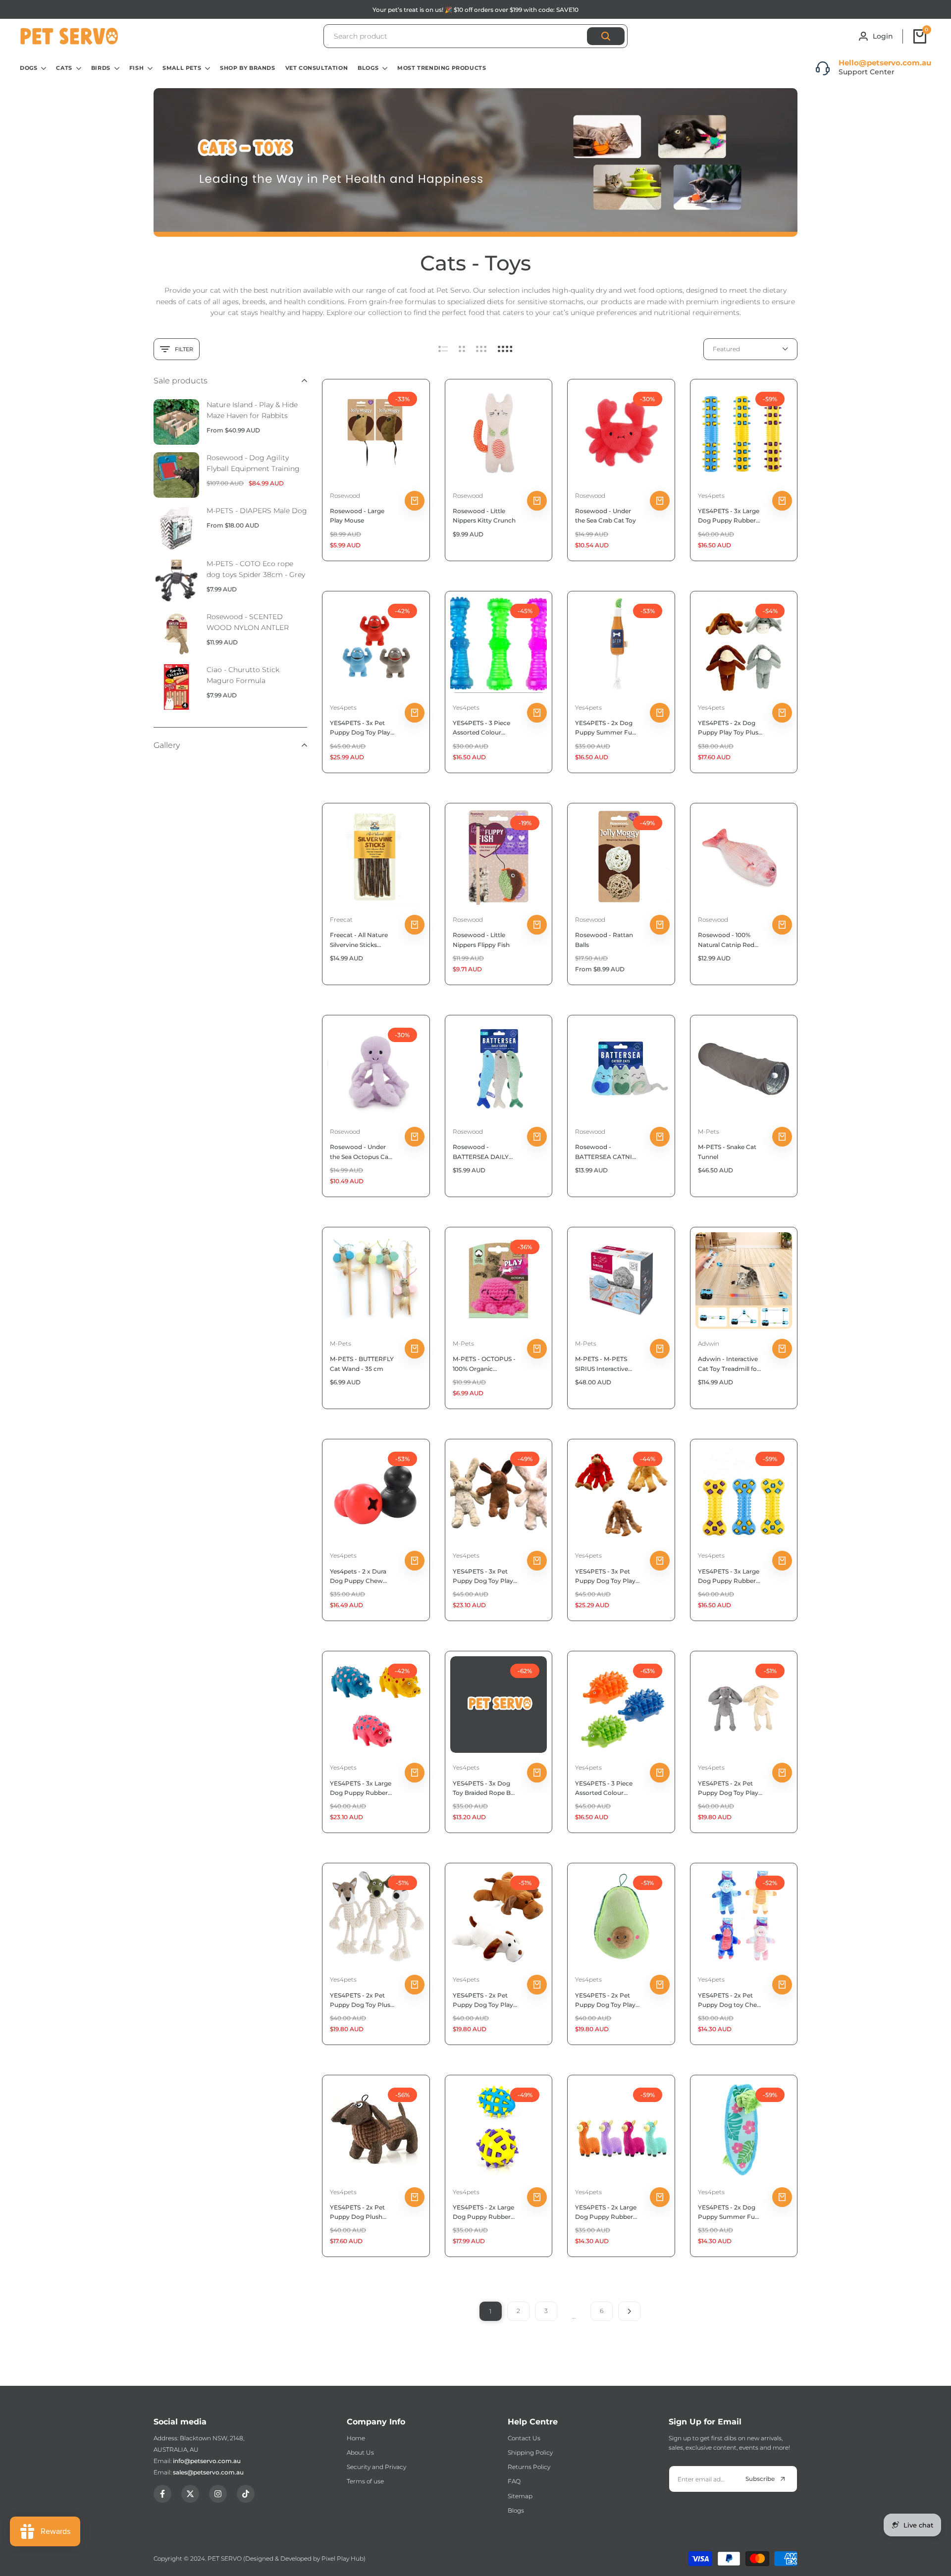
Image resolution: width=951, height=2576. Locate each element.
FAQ (514, 2481)
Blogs (516, 2510)
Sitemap (520, 2496)
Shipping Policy (530, 2452)
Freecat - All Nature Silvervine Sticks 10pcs (359, 940)
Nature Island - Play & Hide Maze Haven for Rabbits (252, 410)
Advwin (709, 1343)
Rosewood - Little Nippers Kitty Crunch (484, 516)
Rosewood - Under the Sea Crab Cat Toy (606, 516)
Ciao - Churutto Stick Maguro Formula (243, 675)
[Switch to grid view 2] (462, 349)
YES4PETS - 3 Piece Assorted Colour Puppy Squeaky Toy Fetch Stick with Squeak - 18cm (482, 728)
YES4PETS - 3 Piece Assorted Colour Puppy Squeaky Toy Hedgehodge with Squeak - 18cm (604, 1788)
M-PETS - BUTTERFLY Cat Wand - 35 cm (362, 1364)
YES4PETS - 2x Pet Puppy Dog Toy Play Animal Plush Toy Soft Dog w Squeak (483, 2000)
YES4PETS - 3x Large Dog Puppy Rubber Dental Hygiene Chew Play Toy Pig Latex (361, 1788)
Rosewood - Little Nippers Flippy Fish (481, 940)
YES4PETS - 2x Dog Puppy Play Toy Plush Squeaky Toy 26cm (730, 728)
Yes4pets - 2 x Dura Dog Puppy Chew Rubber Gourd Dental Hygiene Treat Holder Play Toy (362, 1577)
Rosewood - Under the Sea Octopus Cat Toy (360, 1152)
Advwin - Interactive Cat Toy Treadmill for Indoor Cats (729, 1364)
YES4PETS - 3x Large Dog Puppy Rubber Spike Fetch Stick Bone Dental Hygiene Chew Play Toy (730, 1577)
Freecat (341, 920)
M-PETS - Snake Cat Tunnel (727, 1152)
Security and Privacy (376, 2467)
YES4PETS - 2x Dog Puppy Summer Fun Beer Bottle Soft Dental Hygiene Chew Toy (606, 728)
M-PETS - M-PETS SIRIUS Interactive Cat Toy (602, 1364)
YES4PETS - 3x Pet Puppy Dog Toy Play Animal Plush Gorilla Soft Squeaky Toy (605, 1577)
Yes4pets (711, 496)
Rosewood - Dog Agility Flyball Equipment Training (253, 463)
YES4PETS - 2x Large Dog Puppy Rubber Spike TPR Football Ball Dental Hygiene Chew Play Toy (483, 2212)
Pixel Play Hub (343, 2558)
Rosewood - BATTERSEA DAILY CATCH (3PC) (481, 1152)
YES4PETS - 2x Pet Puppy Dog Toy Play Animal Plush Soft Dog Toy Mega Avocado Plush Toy (605, 2000)
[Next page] (629, 2311)
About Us (360, 2452)
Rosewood (345, 496)
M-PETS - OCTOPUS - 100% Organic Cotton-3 (484, 1364)
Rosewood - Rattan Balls (604, 940)
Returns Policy (529, 2467)
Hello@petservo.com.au (885, 63)
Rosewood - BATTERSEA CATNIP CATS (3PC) (606, 1152)
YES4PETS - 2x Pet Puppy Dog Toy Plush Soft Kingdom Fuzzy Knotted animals (362, 2000)
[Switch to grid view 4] (505, 349)
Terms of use (365, 2481)
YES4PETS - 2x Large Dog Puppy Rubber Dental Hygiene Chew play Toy (606, 2212)
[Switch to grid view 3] (481, 349)
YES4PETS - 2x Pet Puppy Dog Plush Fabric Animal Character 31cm (357, 2212)
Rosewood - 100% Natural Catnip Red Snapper (726, 940)
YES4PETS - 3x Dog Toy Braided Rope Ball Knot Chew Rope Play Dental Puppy (485, 1788)
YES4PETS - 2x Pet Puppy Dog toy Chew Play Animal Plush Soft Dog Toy (730, 2000)
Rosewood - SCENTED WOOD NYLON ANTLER (248, 622)
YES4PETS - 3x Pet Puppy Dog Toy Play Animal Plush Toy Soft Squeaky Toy (483, 1577)
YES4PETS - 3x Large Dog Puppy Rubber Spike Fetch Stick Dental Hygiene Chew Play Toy (729, 516)
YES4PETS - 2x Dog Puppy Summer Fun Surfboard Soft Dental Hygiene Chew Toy (730, 2212)
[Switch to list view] (443, 349)
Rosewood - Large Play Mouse (357, 516)
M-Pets (709, 1131)
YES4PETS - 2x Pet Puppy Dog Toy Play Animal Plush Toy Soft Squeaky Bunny (728, 1788)
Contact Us (524, 2438)
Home (356, 2438)
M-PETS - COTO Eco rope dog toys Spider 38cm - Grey (256, 569)
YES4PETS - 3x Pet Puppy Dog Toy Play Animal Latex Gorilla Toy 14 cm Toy (360, 728)
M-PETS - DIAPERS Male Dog (257, 511)
